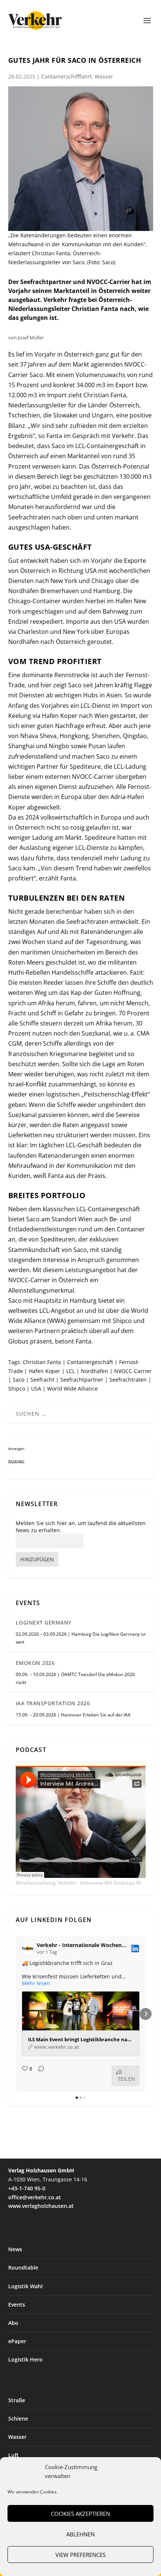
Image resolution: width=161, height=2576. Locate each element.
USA (36, 1389)
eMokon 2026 (35, 1663)
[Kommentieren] (39, 2076)
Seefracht (42, 1380)
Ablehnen (80, 2534)
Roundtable (23, 2268)
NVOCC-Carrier (133, 1371)
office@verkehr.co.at (35, 2197)
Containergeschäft (90, 1362)
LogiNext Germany (44, 1622)
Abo (13, 2323)
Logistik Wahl (25, 2286)
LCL (71, 1371)
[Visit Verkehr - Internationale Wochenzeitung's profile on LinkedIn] (29, 1949)
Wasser (104, 76)
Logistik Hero (25, 2359)
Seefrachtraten (128, 1380)
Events (17, 2304)
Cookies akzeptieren (80, 2514)
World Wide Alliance (72, 1389)
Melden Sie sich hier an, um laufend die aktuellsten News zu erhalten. (81, 1527)
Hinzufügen (37, 1559)
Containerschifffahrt (66, 76)
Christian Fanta (42, 1362)
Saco (19, 1380)
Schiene (18, 2418)
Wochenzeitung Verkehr (46, 1883)
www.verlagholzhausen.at (41, 2206)
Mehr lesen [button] (36, 1983)
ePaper (17, 2341)
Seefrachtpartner (82, 1380)
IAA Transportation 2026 (53, 1703)
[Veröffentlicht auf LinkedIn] (135, 1949)
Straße (17, 2400)
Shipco (17, 1389)
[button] (16, 2014)
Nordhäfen (95, 1371)
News (15, 2249)
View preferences (80, 2555)
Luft (13, 2455)
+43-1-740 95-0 (27, 2188)
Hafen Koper (45, 1371)
